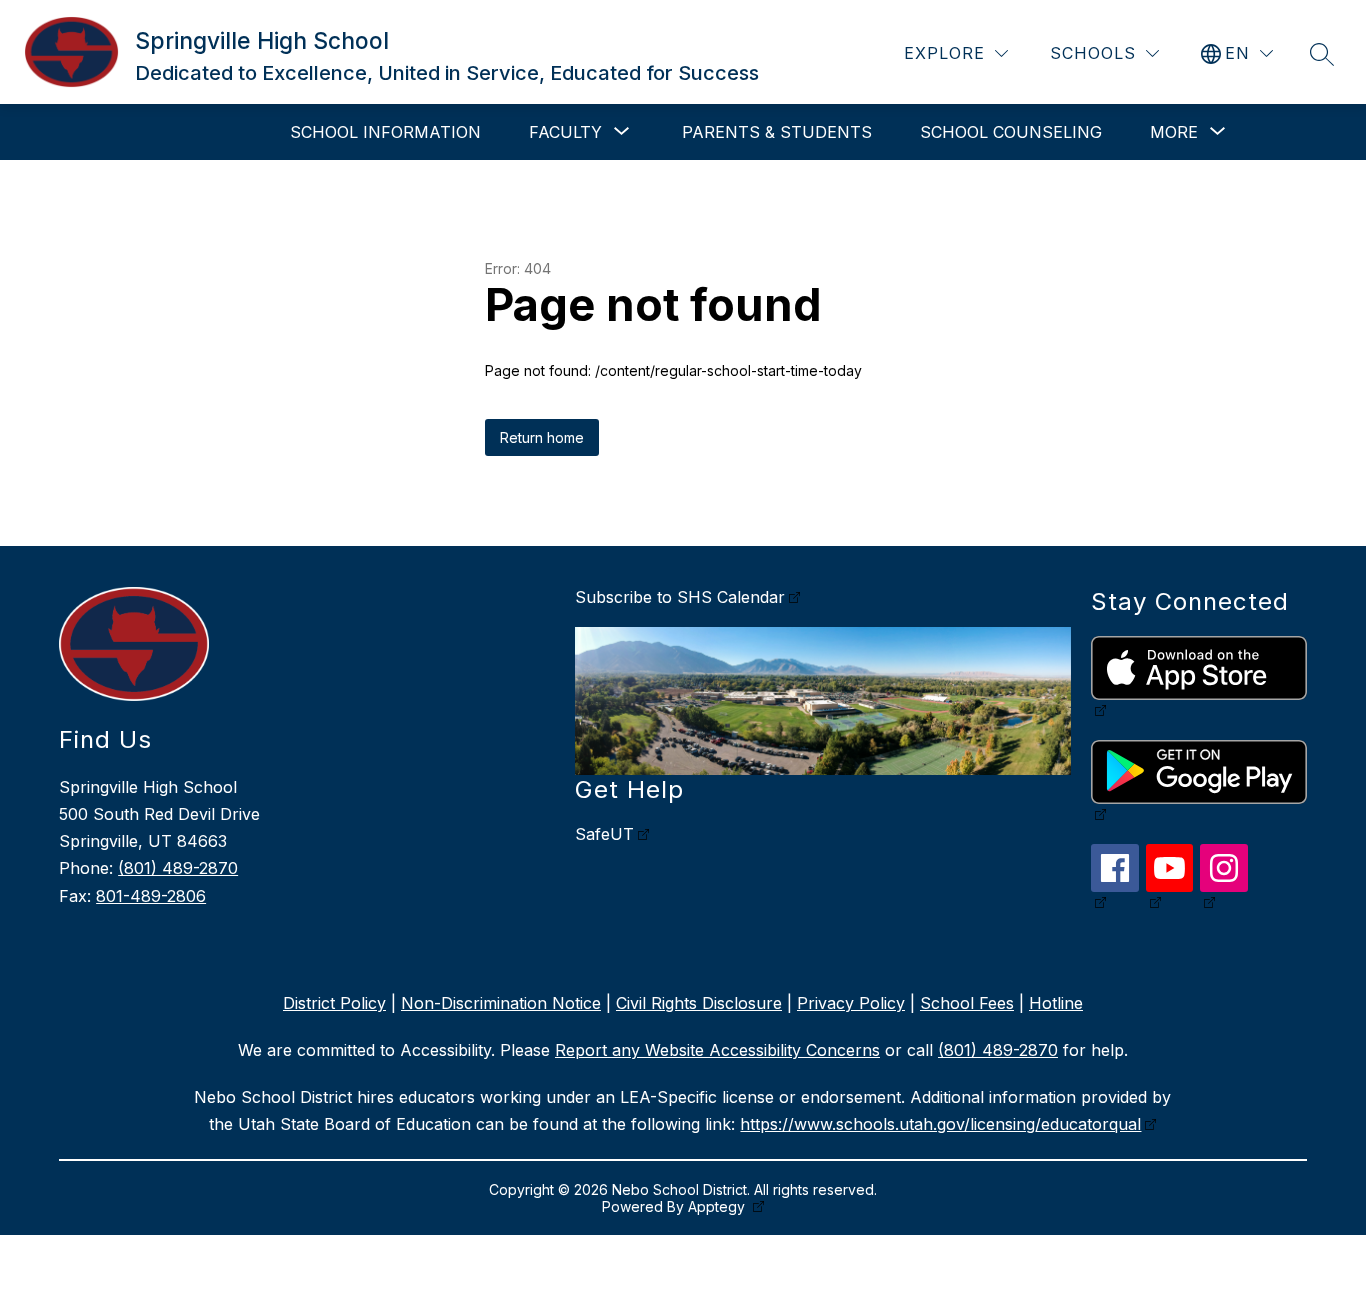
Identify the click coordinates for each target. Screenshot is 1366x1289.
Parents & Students (777, 132)
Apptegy (718, 1206)
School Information (385, 132)
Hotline (1056, 1003)
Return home (542, 437)
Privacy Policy (851, 1003)
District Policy (334, 1003)
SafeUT (604, 834)
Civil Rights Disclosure (699, 1003)
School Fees (967, 1003)
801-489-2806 (151, 896)
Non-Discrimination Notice (501, 1003)
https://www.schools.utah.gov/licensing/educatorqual (940, 1124)
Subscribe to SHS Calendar (680, 597)
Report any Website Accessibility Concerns (717, 1050)
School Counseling (1011, 132)
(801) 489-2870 (178, 868)
